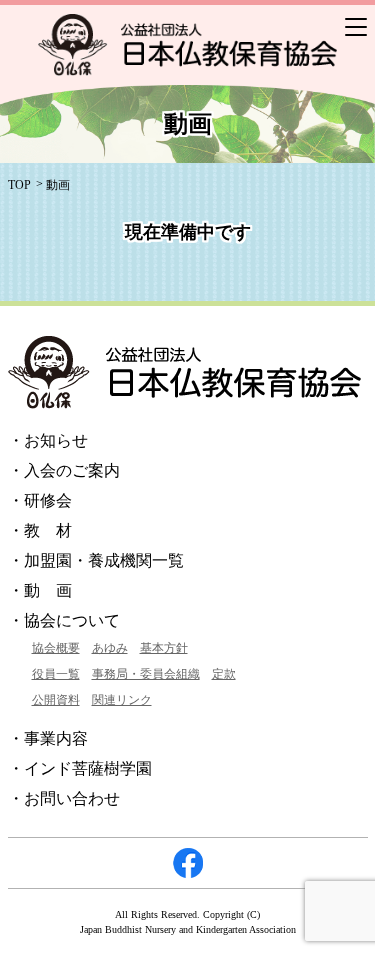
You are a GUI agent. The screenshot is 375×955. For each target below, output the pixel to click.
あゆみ (110, 648)
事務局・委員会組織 (146, 674)
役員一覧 (56, 674)
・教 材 (40, 530)
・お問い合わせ (64, 798)
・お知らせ (48, 440)
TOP (19, 185)
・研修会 (40, 500)
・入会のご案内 (64, 470)
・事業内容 (48, 738)
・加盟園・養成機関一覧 (96, 560)
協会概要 (56, 648)
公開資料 (56, 700)
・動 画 (40, 590)
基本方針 (164, 648)
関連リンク (122, 700)
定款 (224, 674)
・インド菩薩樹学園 (80, 768)
